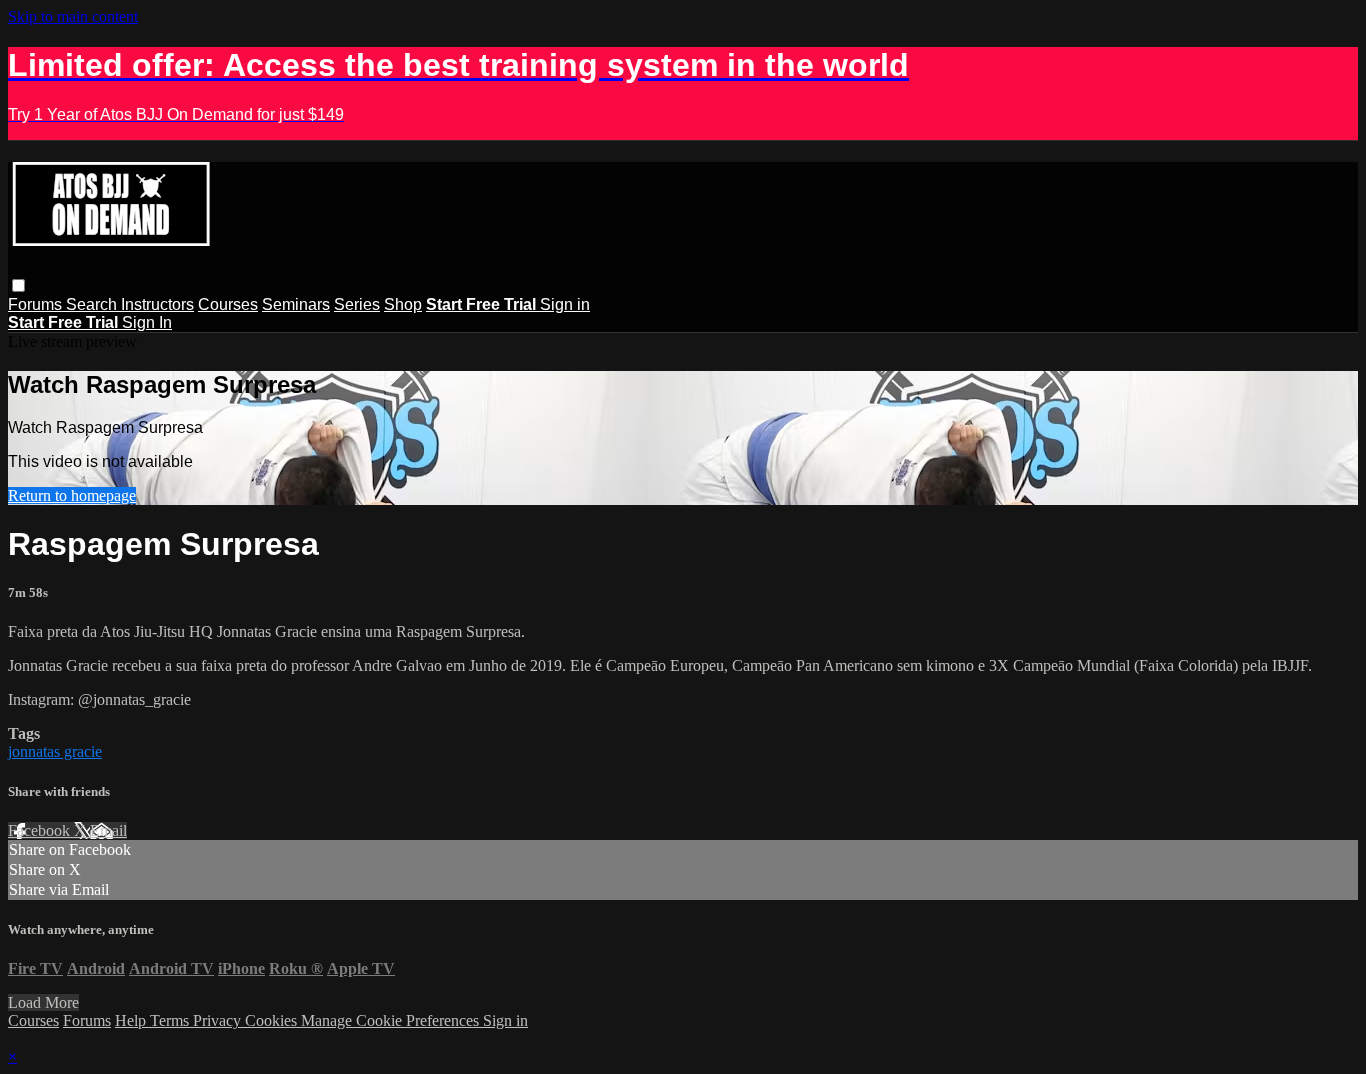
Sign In (147, 322)
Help (132, 1020)
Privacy (219, 1020)
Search (93, 304)
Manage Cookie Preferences (392, 1020)
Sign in (565, 304)
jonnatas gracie (55, 751)
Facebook (41, 830)
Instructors (157, 304)
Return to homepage (72, 495)
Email (108, 830)
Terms (171, 1020)
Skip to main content (73, 16)
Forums (37, 304)
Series (357, 304)
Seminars (296, 304)
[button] (18, 285)
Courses (228, 304)
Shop (403, 304)
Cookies (273, 1020)
